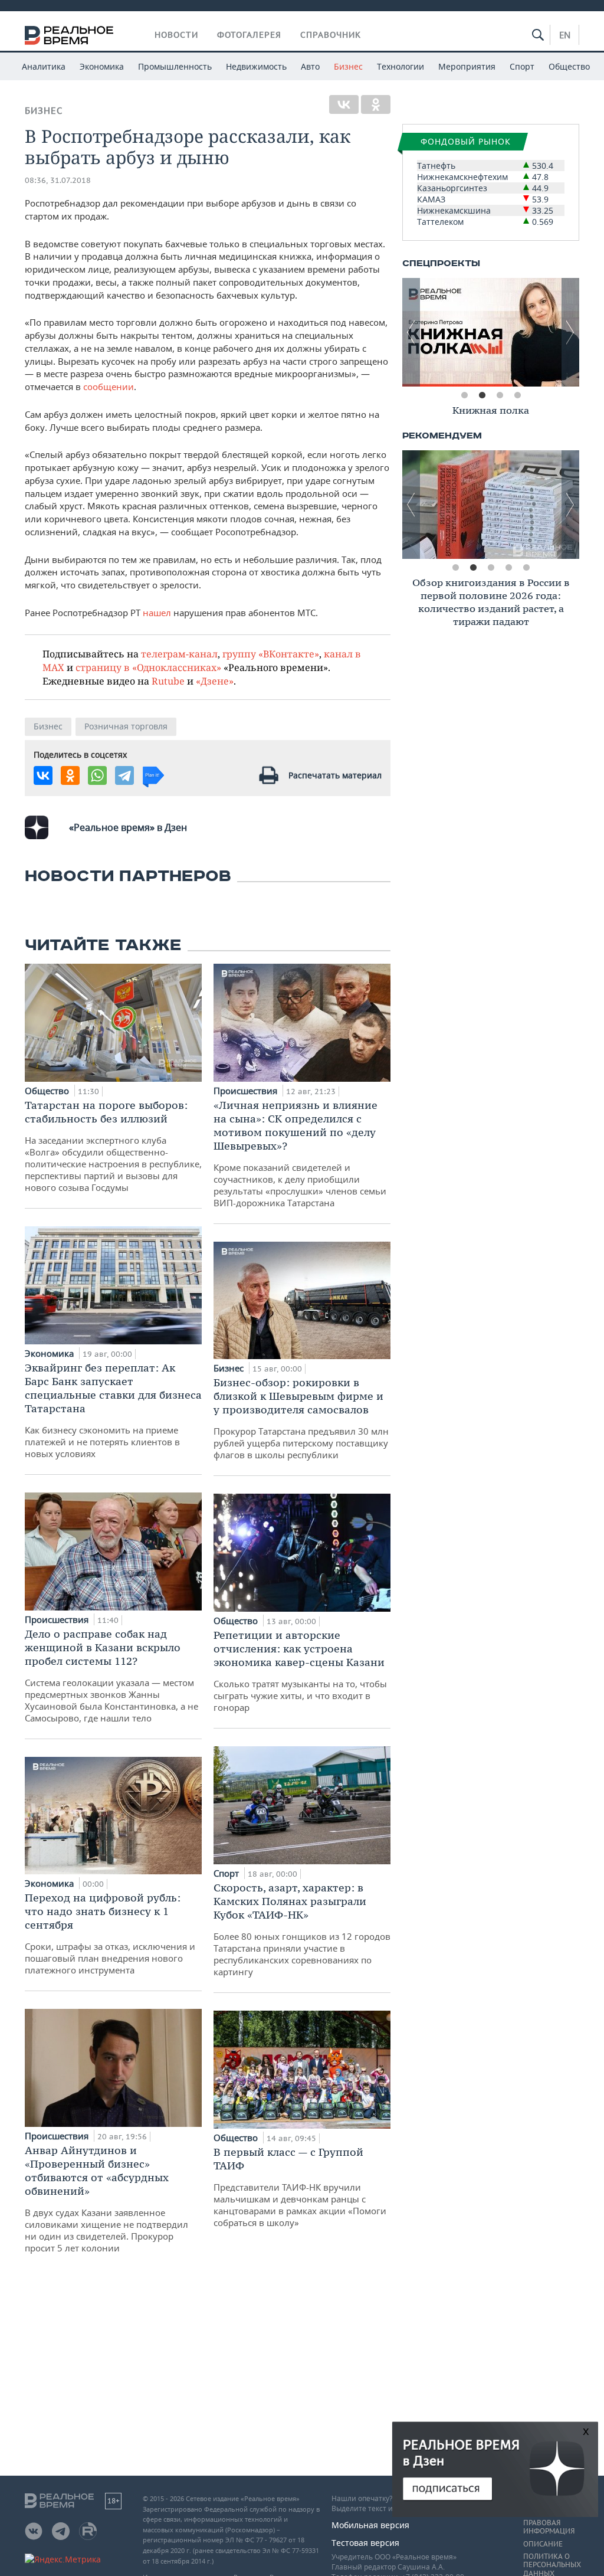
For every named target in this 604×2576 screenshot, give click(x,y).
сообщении (109, 387)
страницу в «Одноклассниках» (148, 667)
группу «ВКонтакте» (271, 654)
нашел (157, 613)
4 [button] (517, 395)
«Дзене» (215, 681)
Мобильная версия (370, 2525)
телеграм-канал (179, 654)
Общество (569, 66)
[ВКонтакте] (344, 104)
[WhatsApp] (97, 775)
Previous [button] (411, 332)
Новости (176, 35)
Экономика (102, 66)
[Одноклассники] (376, 104)
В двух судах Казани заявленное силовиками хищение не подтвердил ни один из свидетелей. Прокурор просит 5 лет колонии (106, 2199)
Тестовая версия (365, 2543)
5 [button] (526, 568)
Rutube (168, 681)
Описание (543, 2544)
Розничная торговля (126, 726)
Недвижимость (256, 66)
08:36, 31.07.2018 (58, 180)
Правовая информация (549, 2527)
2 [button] (482, 395)
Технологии (401, 66)
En (565, 35)
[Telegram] (124, 775)
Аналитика (44, 66)
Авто (310, 66)
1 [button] (464, 395)
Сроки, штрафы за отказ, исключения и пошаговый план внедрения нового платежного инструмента (110, 1933)
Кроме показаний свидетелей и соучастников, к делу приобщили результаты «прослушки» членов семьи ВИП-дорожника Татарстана (300, 1153)
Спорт (522, 66)
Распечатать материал (335, 775)
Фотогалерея (249, 35)
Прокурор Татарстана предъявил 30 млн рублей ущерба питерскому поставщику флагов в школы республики (301, 1418)
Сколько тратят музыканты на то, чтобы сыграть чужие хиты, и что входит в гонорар (300, 1671)
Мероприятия (467, 66)
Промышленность (175, 66)
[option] (491, 332)
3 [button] (500, 395)
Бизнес (348, 66)
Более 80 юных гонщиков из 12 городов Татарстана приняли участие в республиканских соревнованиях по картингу (302, 1929)
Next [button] (570, 332)
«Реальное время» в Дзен (128, 827)
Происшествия (58, 1619)
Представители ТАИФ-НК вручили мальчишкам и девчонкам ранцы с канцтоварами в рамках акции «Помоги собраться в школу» (300, 2187)
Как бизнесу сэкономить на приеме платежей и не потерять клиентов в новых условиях (113, 1410)
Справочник (331, 35)
